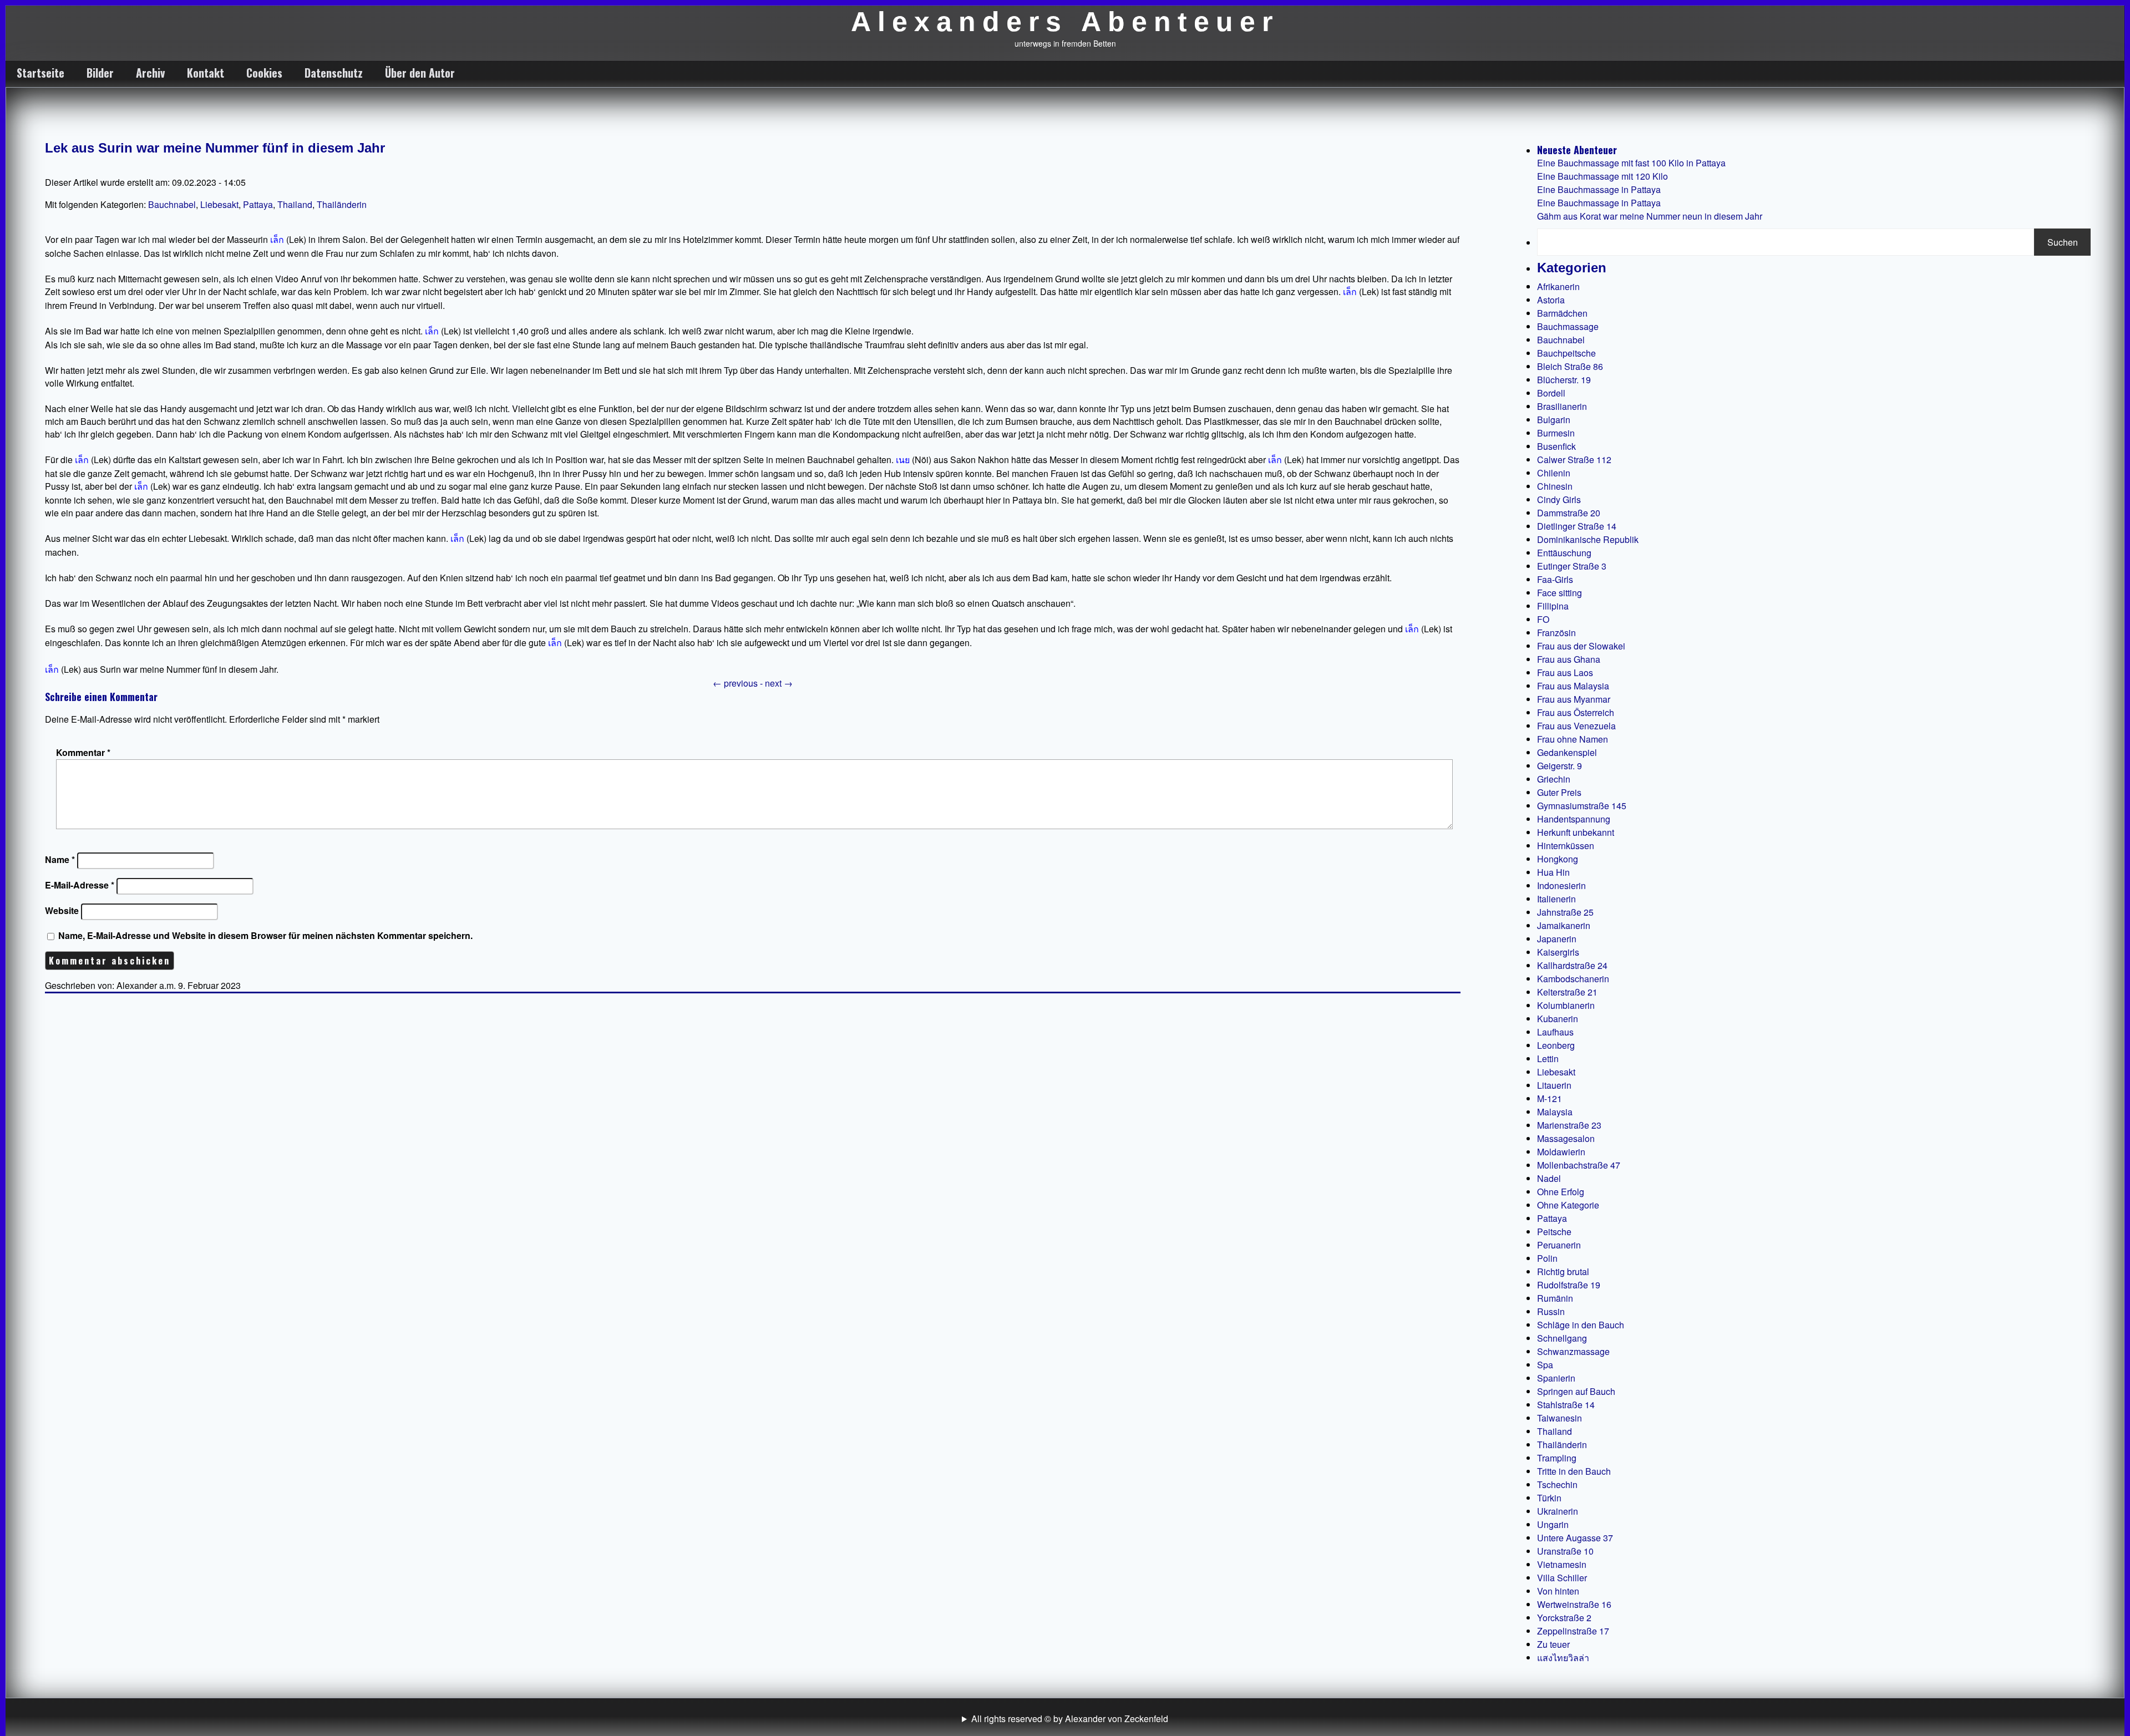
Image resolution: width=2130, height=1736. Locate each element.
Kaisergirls (1558, 952)
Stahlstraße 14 (1566, 1405)
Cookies (264, 73)
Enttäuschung (1564, 553)
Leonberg (1556, 1045)
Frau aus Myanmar (1574, 699)
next (779, 683)
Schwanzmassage (1573, 1351)
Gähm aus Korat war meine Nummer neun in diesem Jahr (1650, 216)
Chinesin (1555, 486)
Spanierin (1556, 1378)
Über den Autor (420, 73)
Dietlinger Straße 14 (1577, 526)
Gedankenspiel (1567, 752)
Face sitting (1560, 593)
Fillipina (1553, 606)
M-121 (1550, 1098)
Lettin (1548, 1059)
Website (62, 910)
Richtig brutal (1563, 1271)
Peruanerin (1559, 1245)
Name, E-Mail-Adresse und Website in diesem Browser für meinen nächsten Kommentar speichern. (265, 935)
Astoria (1551, 300)
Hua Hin (1553, 872)
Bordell (1551, 393)
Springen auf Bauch (1576, 1391)
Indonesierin (1561, 885)
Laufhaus (1555, 1032)
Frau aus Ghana (1569, 659)
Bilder (100, 73)
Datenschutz (334, 73)
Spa (1545, 1365)
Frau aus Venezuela (1576, 726)
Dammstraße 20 (1569, 513)
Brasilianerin (1562, 406)
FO (1543, 619)
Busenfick (1556, 446)
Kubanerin (1558, 1019)
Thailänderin (342, 204)
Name (60, 859)
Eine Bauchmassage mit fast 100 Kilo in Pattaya (1631, 163)
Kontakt (206, 73)
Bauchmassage (1568, 326)
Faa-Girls (1555, 579)
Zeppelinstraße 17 (1573, 1631)
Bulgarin (1554, 420)
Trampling (1557, 1458)
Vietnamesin (1562, 1564)
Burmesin (1556, 433)
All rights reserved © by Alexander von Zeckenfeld (1070, 1719)
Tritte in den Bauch (1574, 1471)
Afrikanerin (1558, 286)
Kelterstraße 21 (1567, 992)
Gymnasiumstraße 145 (1582, 806)
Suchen (2063, 242)
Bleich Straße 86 (1570, 366)
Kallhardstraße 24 (1572, 965)
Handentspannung (1574, 819)
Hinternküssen (1566, 846)
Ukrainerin (1558, 1511)
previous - (739, 683)
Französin (1556, 633)
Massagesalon (1566, 1138)
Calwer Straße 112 (1574, 460)
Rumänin (1555, 1298)
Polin (1547, 1258)
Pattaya (258, 204)
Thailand (295, 204)
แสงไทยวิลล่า (1563, 1658)
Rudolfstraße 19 (1569, 1285)
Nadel (1549, 1178)
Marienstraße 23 (1569, 1125)
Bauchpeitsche (1566, 353)
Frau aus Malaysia (1573, 686)
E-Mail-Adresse (80, 885)
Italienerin (1556, 899)
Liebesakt (219, 204)
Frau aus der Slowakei (1581, 646)
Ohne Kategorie (1568, 1205)
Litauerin (1554, 1085)
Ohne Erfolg (1561, 1192)
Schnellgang (1562, 1338)
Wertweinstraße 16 (1574, 1604)
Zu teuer (1553, 1644)
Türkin (1549, 1498)
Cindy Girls (1559, 499)
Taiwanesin (1560, 1418)
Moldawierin (1561, 1152)
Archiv (150, 73)
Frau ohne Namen (1573, 739)
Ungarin (1553, 1524)
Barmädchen (1562, 313)
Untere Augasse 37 (1575, 1538)
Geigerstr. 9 (1560, 766)
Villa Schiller (1562, 1578)
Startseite (40, 73)
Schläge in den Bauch (1581, 1325)
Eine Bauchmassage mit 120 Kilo (1602, 176)
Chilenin (1554, 473)
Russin (1551, 1311)
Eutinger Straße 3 (1572, 566)
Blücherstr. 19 (1564, 380)
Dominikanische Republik (1588, 539)
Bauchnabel (172, 204)
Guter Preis (1559, 792)
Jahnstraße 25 (1565, 912)
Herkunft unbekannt (1576, 832)
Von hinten (1558, 1591)
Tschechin (1557, 1484)
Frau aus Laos (1565, 672)
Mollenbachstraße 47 (1579, 1165)
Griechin (1554, 779)
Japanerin (1557, 939)
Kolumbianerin (1566, 1005)
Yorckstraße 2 (1564, 1618)
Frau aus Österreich (1576, 712)
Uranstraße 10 (1565, 1551)
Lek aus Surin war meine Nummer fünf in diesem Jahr (215, 148)
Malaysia (1555, 1112)
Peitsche (1554, 1232)
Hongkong (1558, 859)
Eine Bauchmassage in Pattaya (1599, 189)
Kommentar (83, 752)
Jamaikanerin (1564, 925)
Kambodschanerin (1573, 979)
